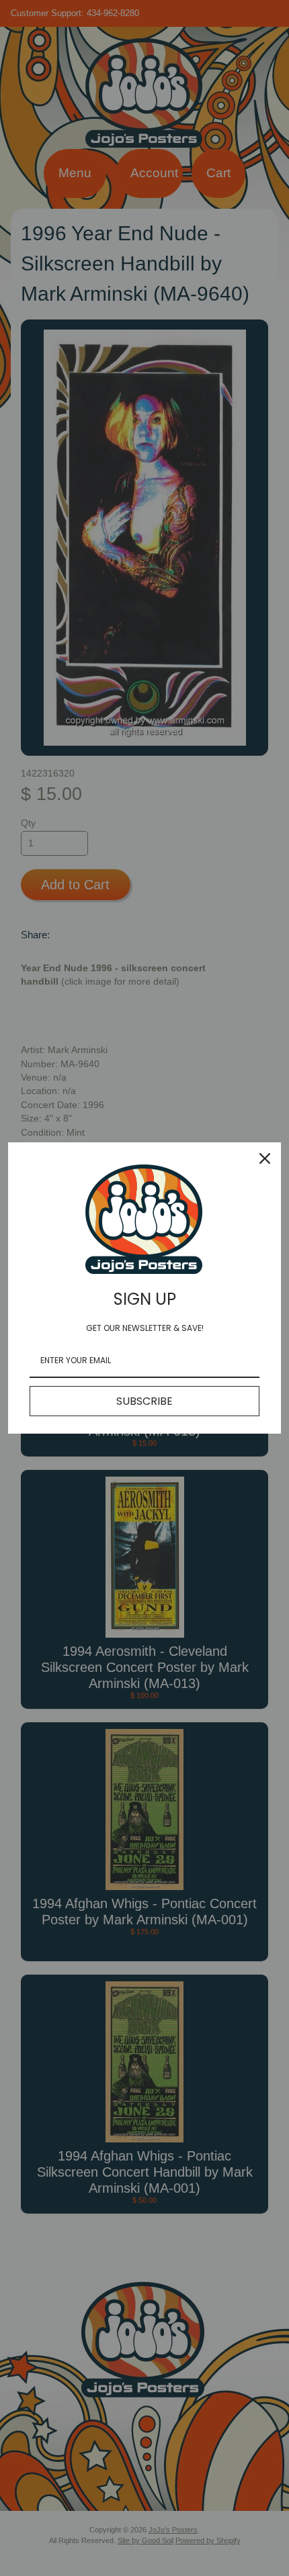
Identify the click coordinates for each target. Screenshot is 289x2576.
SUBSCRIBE (144, 1401)
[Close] (265, 1158)
